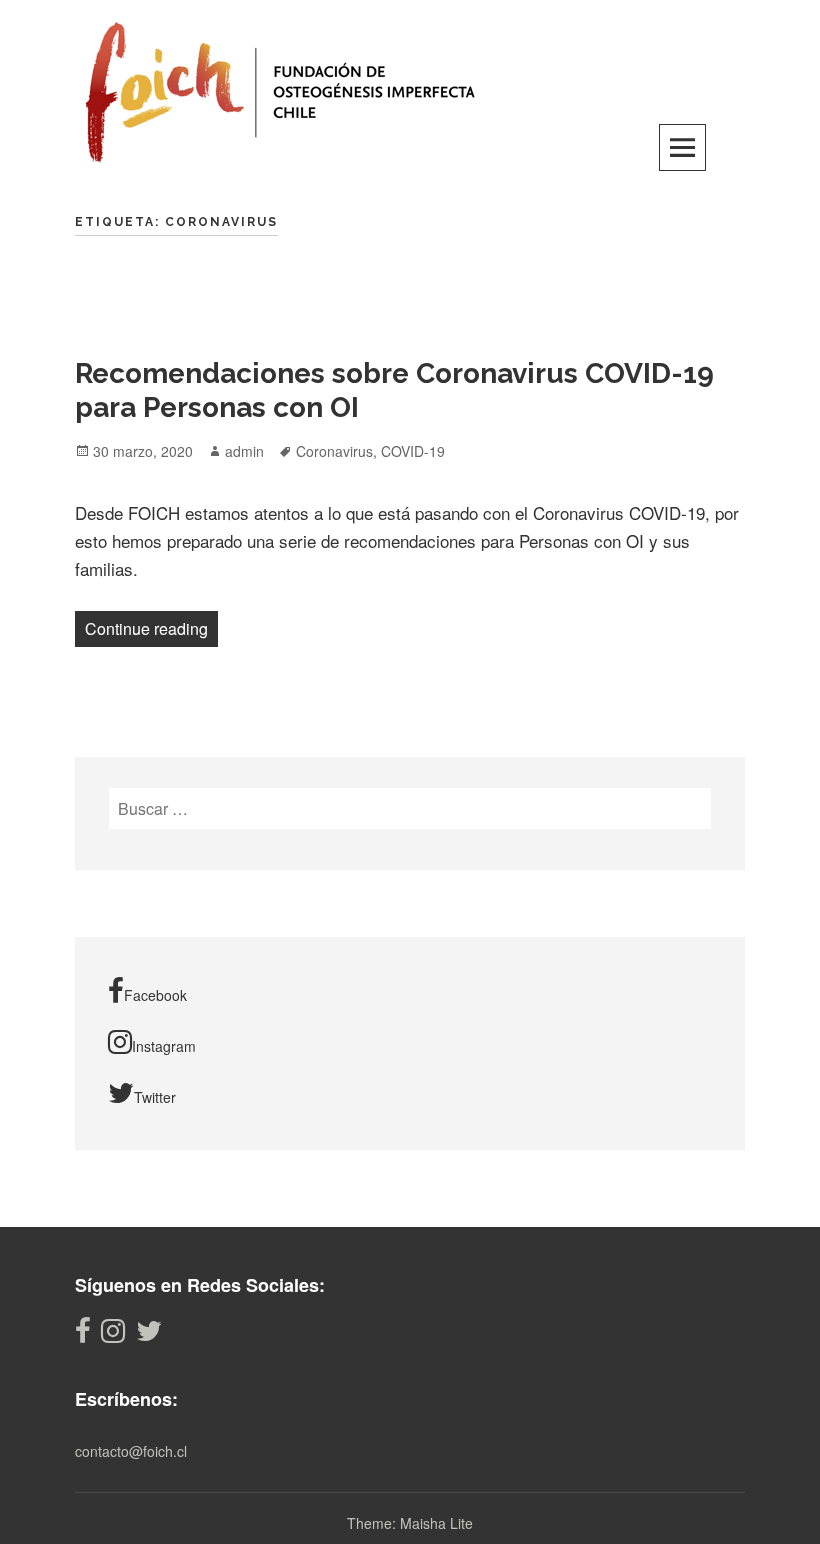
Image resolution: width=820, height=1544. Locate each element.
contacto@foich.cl (131, 1451)
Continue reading (151, 628)
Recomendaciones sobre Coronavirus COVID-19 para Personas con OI (394, 390)
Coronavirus (334, 451)
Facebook (155, 995)
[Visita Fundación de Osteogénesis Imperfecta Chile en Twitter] (149, 1335)
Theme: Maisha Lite (410, 1523)
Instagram (164, 1046)
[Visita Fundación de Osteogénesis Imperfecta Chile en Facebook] (83, 1335)
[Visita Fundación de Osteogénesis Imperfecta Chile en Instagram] (113, 1335)
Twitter (155, 1097)
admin (244, 451)
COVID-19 (413, 451)
